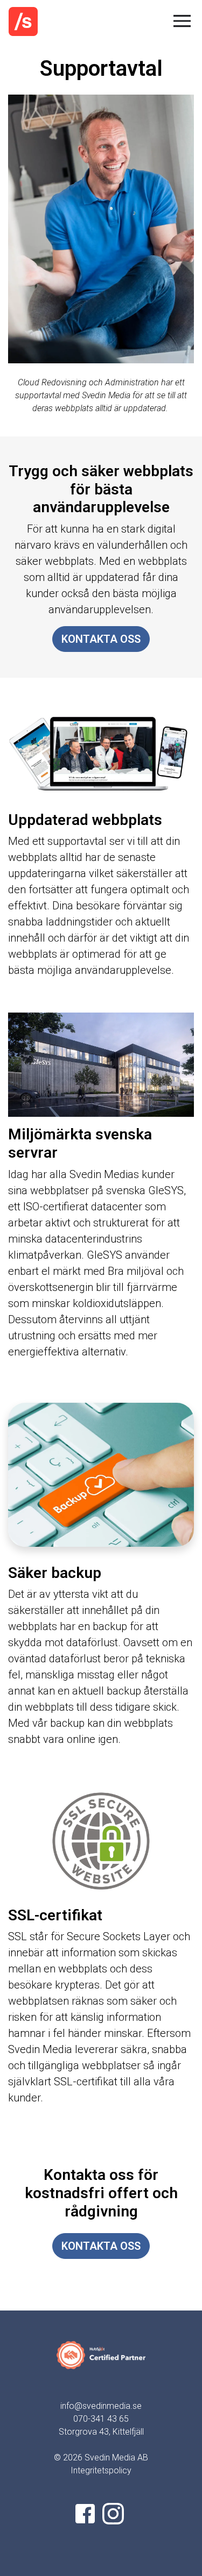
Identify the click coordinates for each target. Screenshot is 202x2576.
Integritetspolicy (101, 2470)
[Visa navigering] (184, 21)
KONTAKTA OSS (101, 639)
